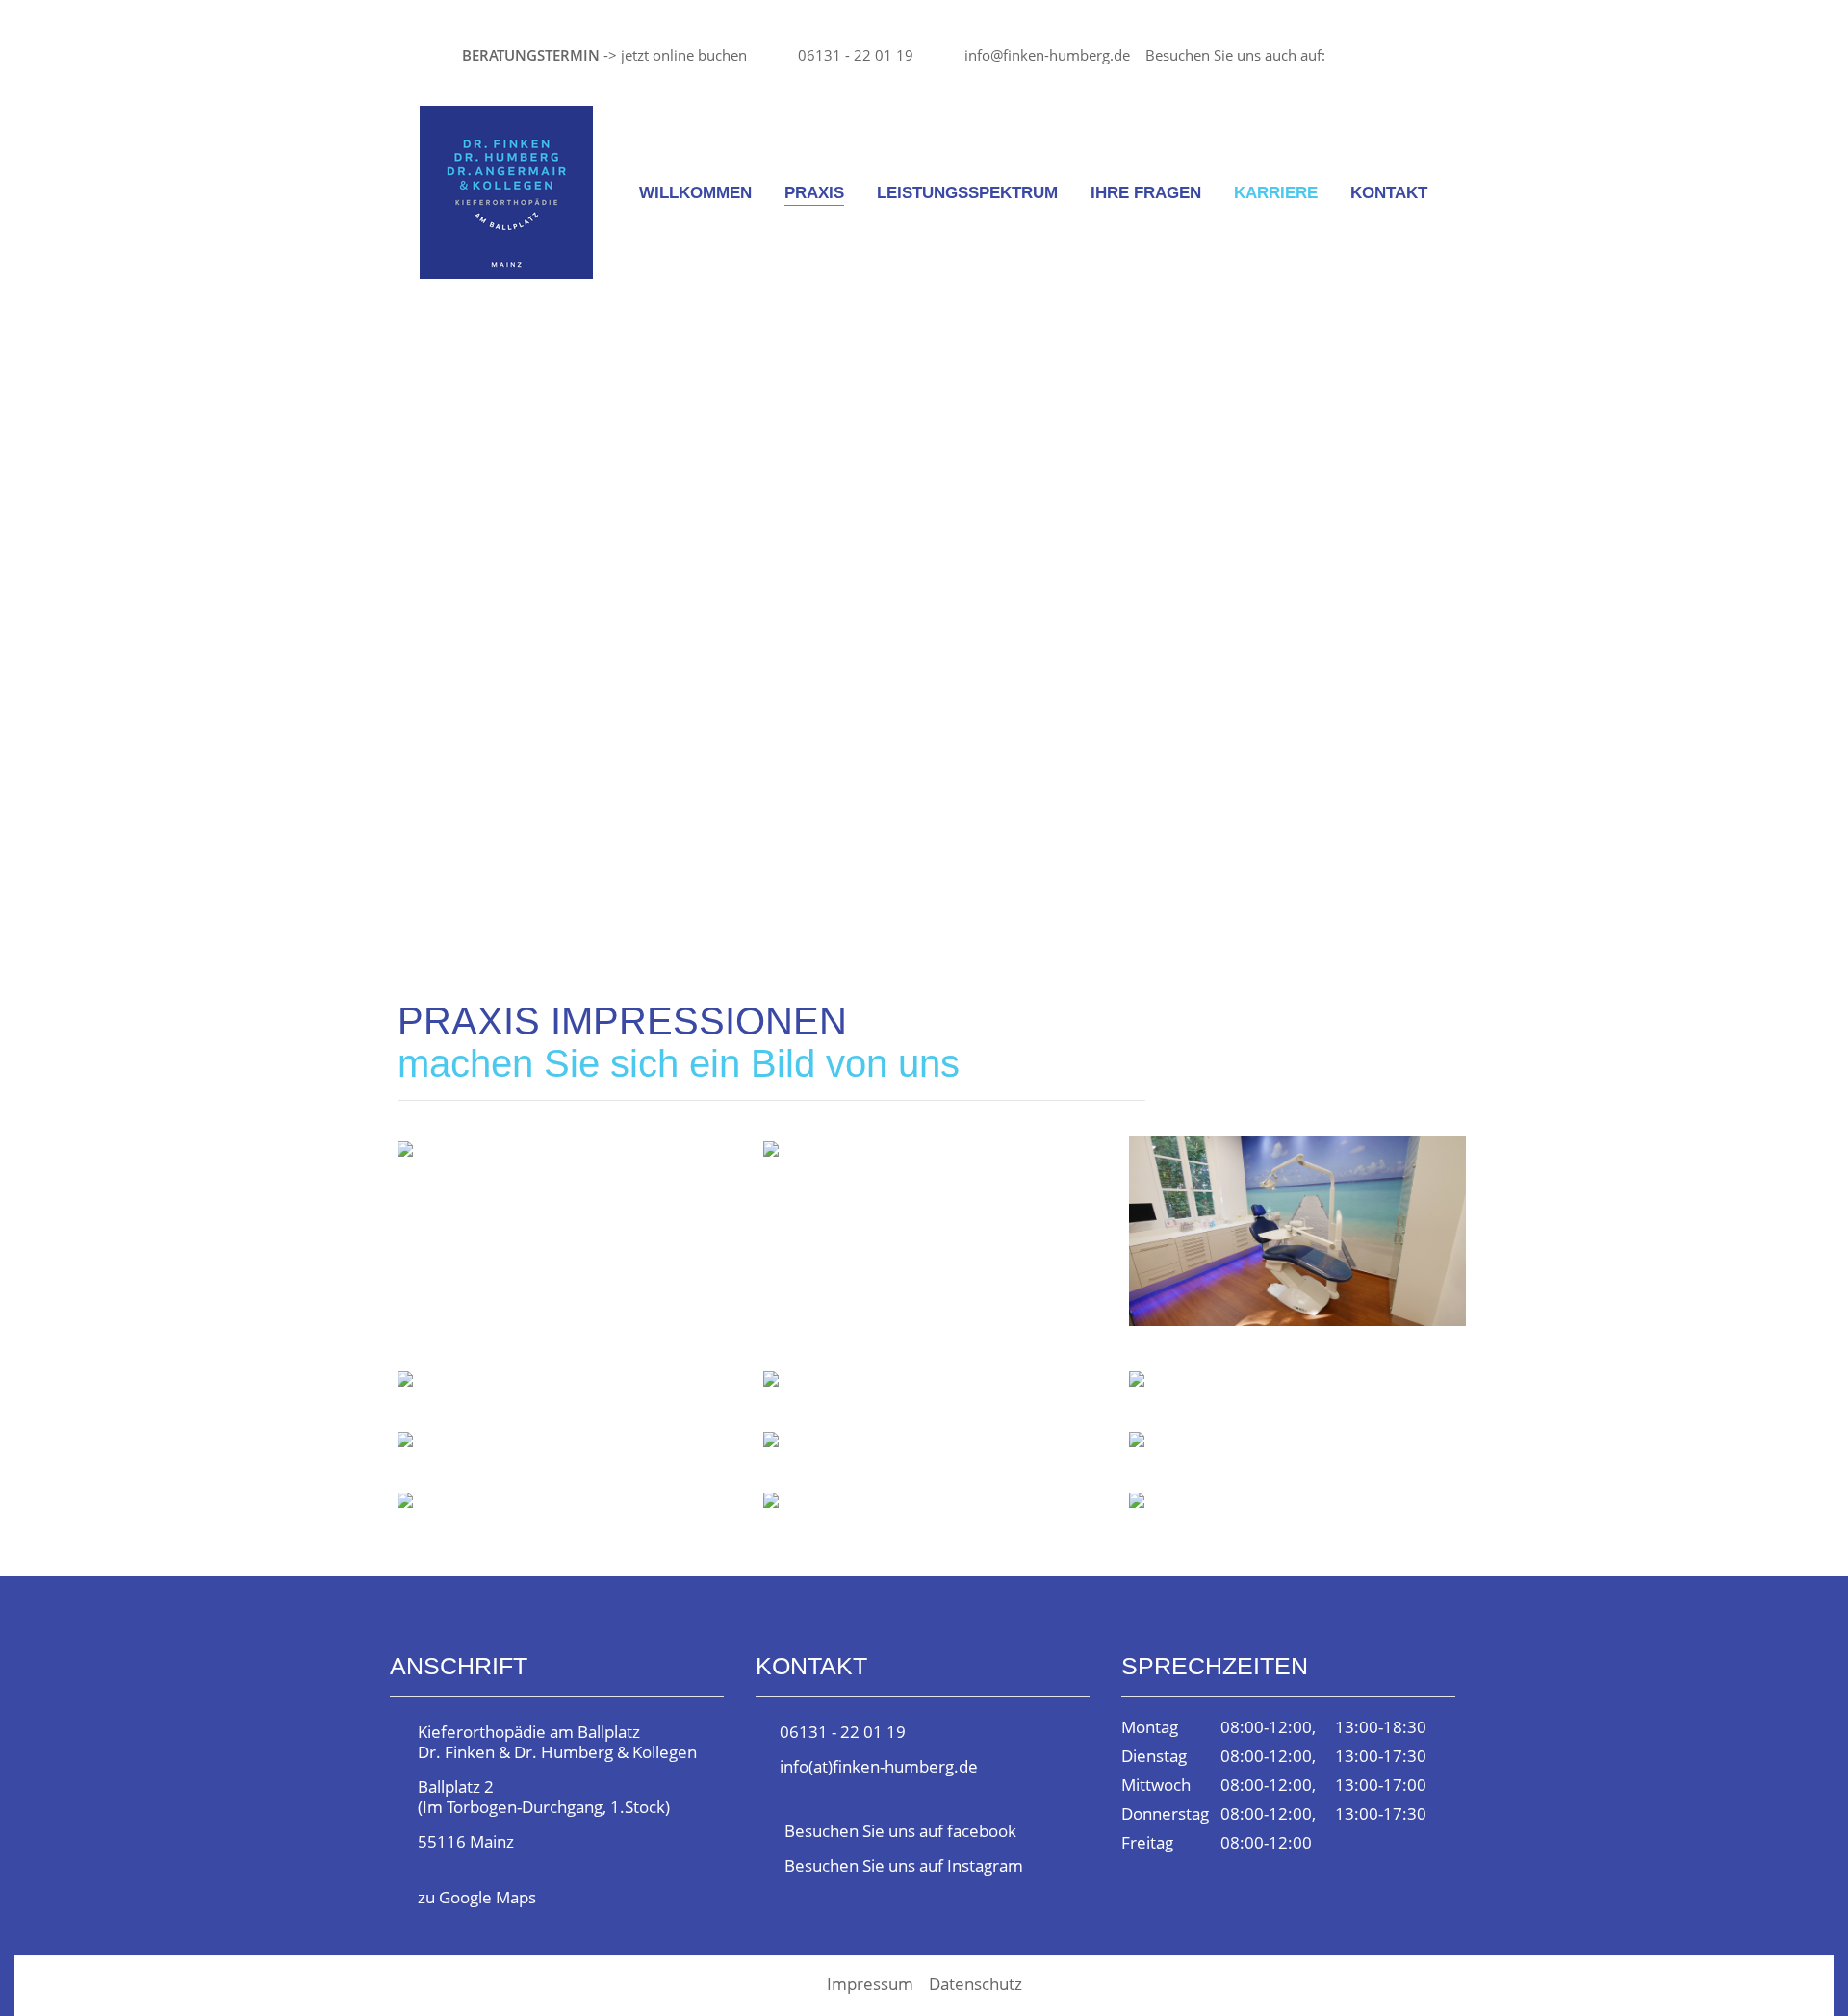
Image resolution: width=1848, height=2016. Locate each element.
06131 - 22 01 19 (856, 55)
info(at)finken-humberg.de (879, 1766)
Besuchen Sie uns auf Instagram (904, 1865)
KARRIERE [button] (1276, 193)
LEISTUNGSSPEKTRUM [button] (967, 193)
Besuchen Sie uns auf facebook (900, 1831)
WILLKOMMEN (695, 193)
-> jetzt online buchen (604, 55)
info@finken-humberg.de (1047, 55)
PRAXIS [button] (814, 193)
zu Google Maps (477, 1897)
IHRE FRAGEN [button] (1146, 193)
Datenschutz (975, 1984)
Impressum (870, 1984)
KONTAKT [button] (1389, 193)
